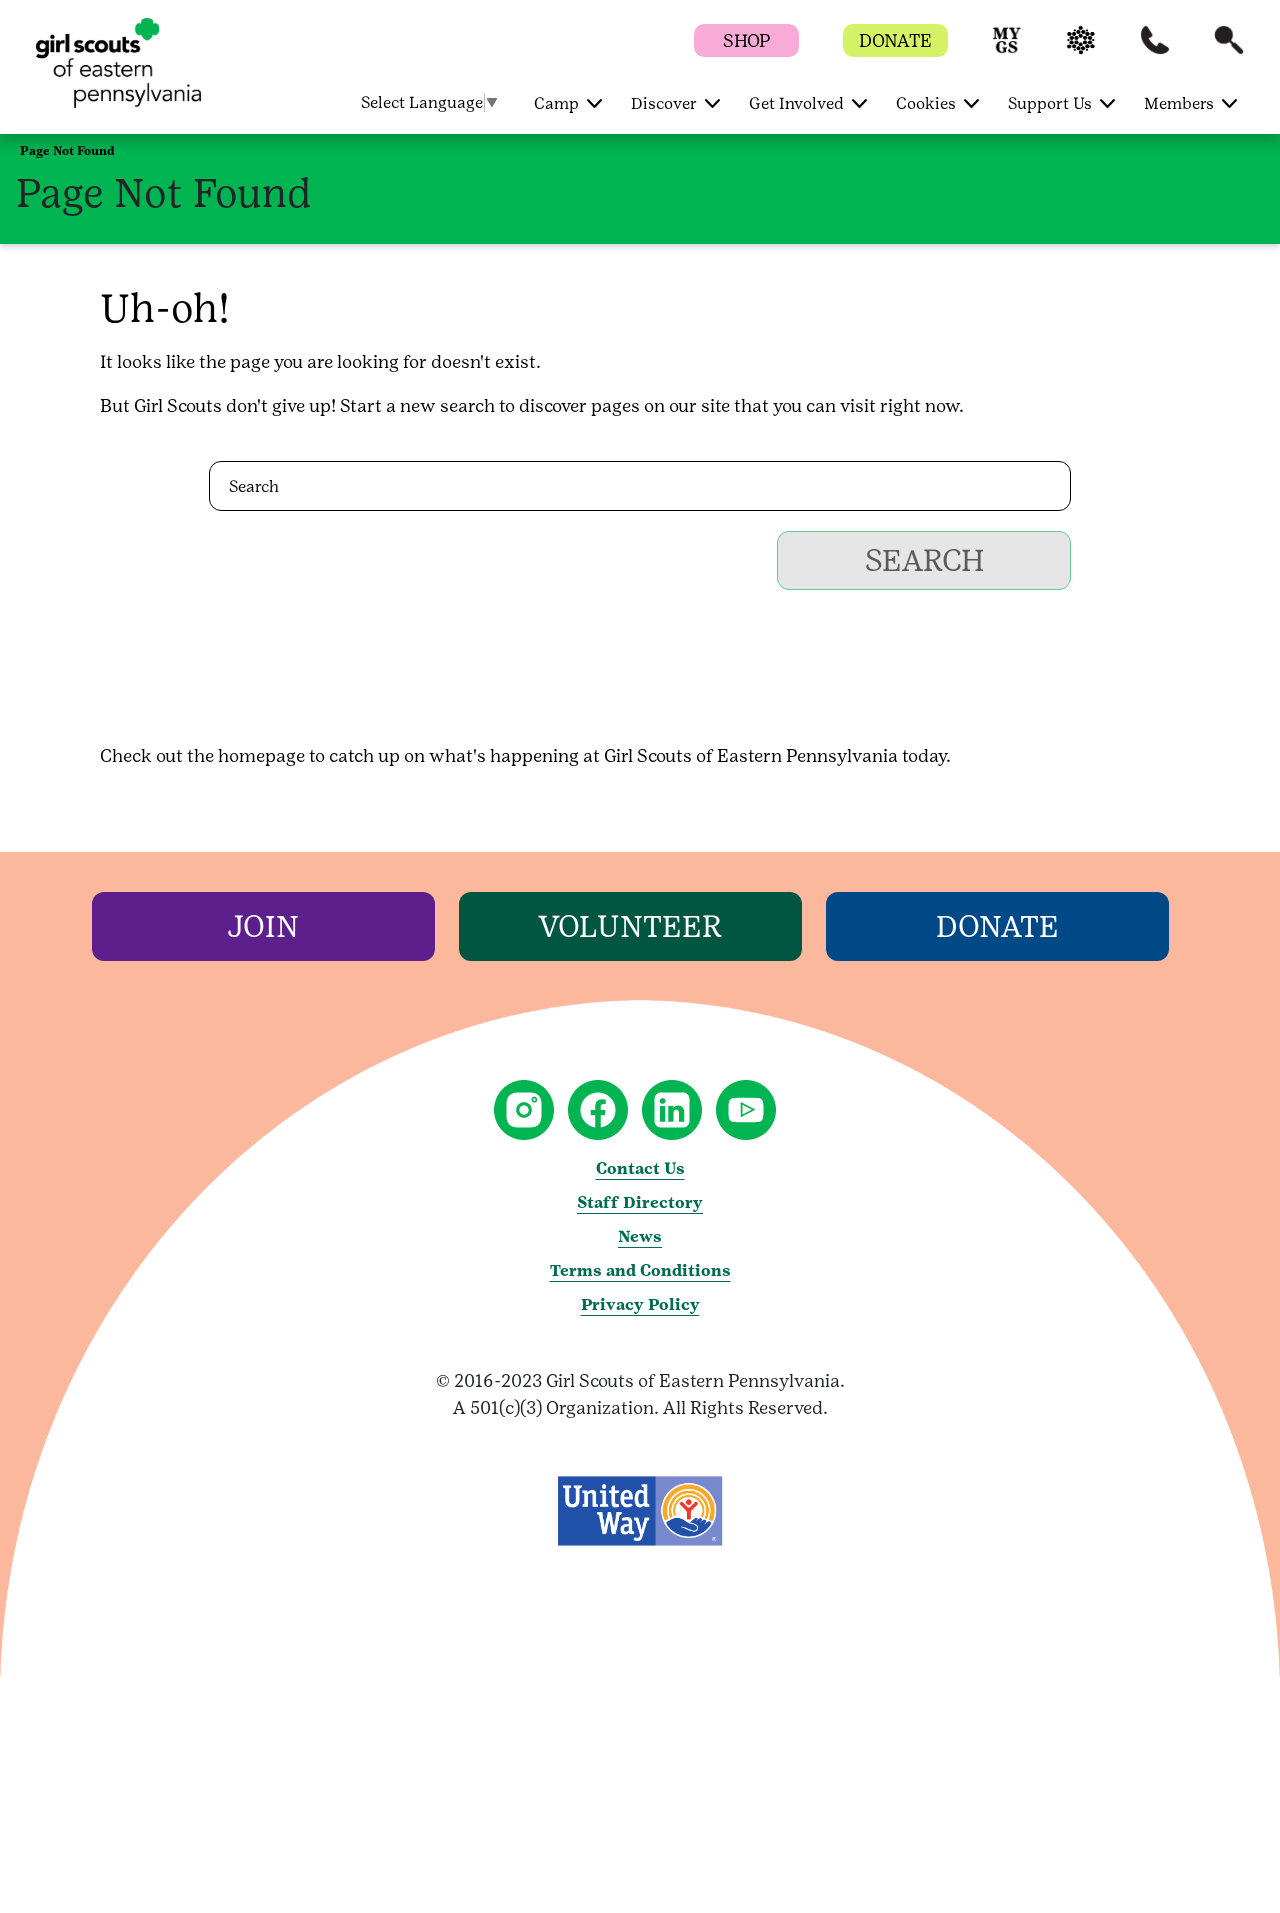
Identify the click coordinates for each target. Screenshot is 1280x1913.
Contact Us (640, 1168)
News (640, 1236)
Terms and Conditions (640, 1270)
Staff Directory (640, 1202)
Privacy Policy (640, 1304)
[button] (1007, 49)
